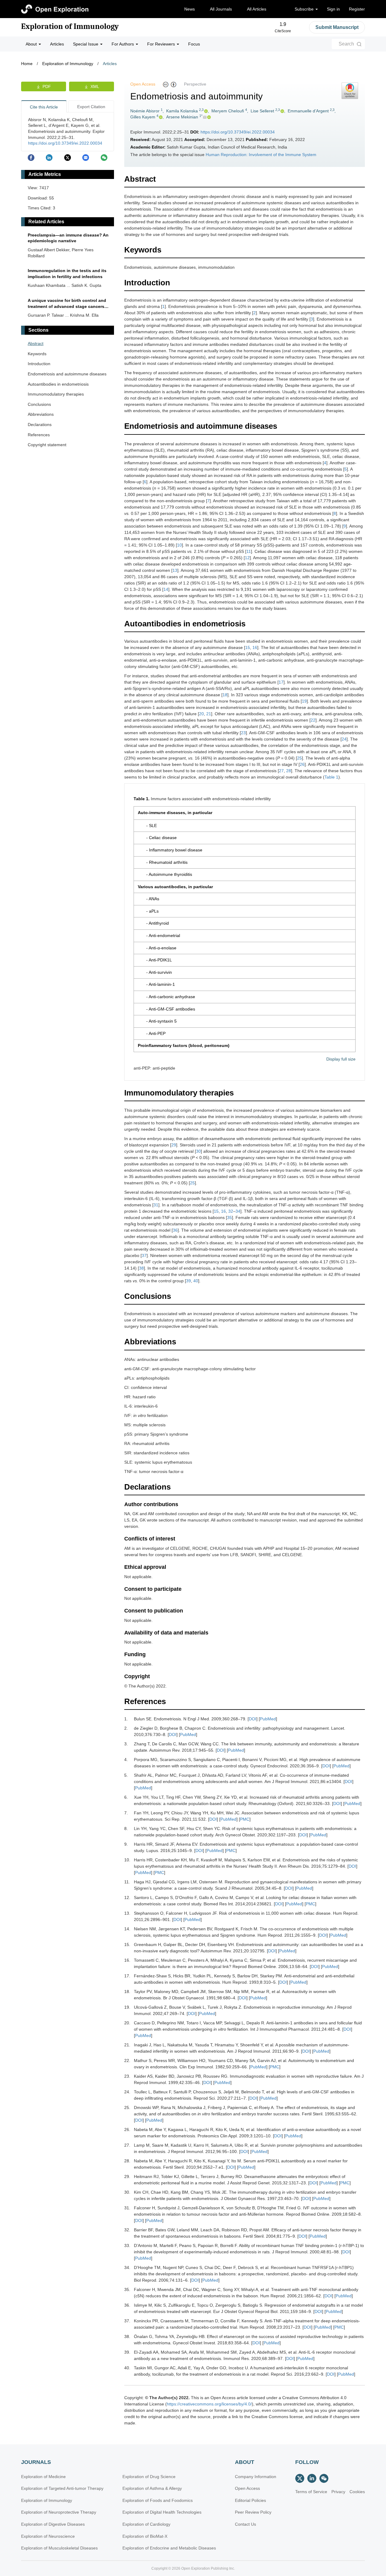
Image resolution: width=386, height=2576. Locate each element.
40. (127, 2368)
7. (126, 1813)
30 (198, 1151)
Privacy (338, 2492)
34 (238, 1211)
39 (188, 1281)
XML (95, 86)
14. (127, 1929)
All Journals (221, 9)
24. (127, 2092)
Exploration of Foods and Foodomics (158, 2500)
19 (304, 701)
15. (127, 1945)
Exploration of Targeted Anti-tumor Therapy (62, 2488)
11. (127, 1882)
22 (313, 720)
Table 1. (142, 799)
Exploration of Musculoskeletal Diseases (59, 2548)
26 (302, 764)
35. (127, 2289)
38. (127, 2336)
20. (127, 2023)
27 (281, 771)
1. (126, 1719)
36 (175, 1230)
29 (174, 1145)
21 (209, 714)
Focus (194, 44)
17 (281, 682)
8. (126, 1829)
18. (127, 1992)
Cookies (357, 2492)
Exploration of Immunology (70, 27)
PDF (47, 86)
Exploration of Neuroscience (48, 2536)
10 (179, 545)
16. (127, 1960)
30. (127, 2192)
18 (225, 695)
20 (201, 714)
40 (196, 1281)
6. (126, 1797)
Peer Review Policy (253, 2512)
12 (247, 558)
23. (127, 2076)
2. (126, 1728)
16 (255, 647)
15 (248, 647)
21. (127, 2045)
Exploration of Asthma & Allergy (152, 2488)
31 (156, 1205)
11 (249, 551)
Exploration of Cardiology (146, 2524)
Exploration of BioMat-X (145, 2536)
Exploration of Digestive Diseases (53, 2524)
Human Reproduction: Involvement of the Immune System (261, 155)
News (190, 9)
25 (299, 758)
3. (126, 1744)
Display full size (341, 1059)
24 (344, 739)
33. (127, 2245)
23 (243, 733)
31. (127, 2208)
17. (127, 1976)
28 (289, 771)
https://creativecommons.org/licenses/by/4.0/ (209, 2404)
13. (127, 1913)
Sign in (333, 9)
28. (127, 2161)
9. (126, 1844)
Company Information (256, 2477)
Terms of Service (311, 2492)
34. (127, 2267)
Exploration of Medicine (43, 2477)
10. (127, 1860)
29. (127, 2176)
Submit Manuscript (337, 27)
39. (127, 2352)
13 (175, 570)
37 (144, 1255)
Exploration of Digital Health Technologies (162, 2512)
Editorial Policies (250, 2500)
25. (127, 2107)
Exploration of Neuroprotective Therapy (59, 2512)
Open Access (247, 2488)
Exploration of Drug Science (149, 2477)
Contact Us (245, 2524)
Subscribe (305, 9)
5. (126, 1775)
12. (127, 1898)
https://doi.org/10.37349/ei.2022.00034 (238, 132)
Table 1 (331, 777)
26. (127, 2129)
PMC (245, 1819)
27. (127, 2145)
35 (229, 1217)
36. (127, 2305)
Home (27, 64)
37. (127, 2321)
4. (126, 1760)
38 (141, 1268)
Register (357, 9)
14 (166, 589)
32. (127, 2230)
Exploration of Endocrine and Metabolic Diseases (169, 2548)
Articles (57, 44)
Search (346, 44)
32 (231, 1211)
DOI (253, 1719)
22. (127, 2060)
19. (127, 2007)
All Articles (257, 9)
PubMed (268, 1719)
